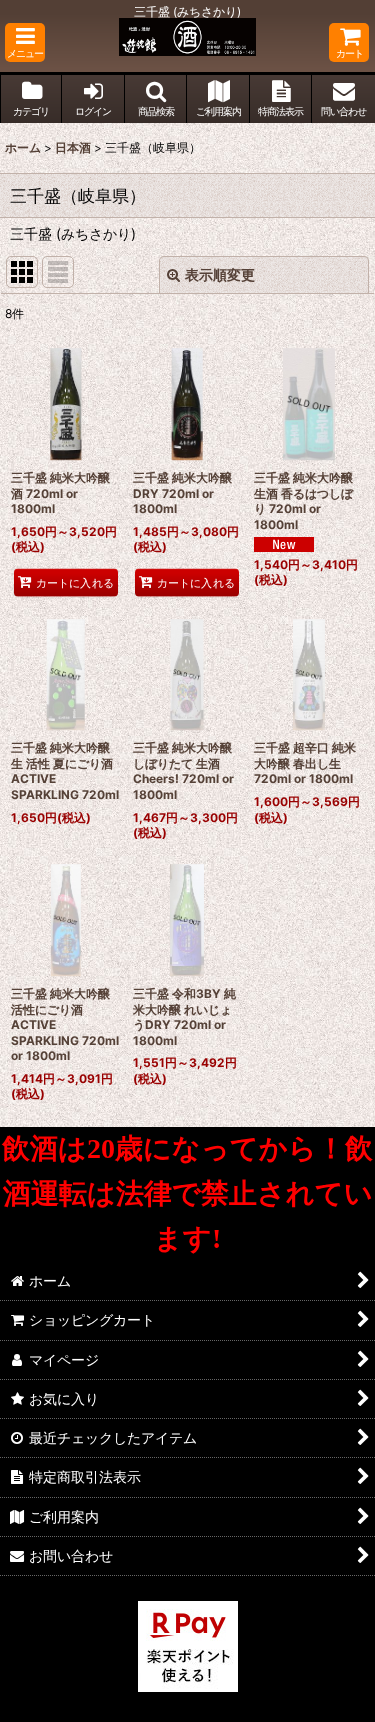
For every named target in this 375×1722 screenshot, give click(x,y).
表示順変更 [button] (220, 274)
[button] (25, 42)
